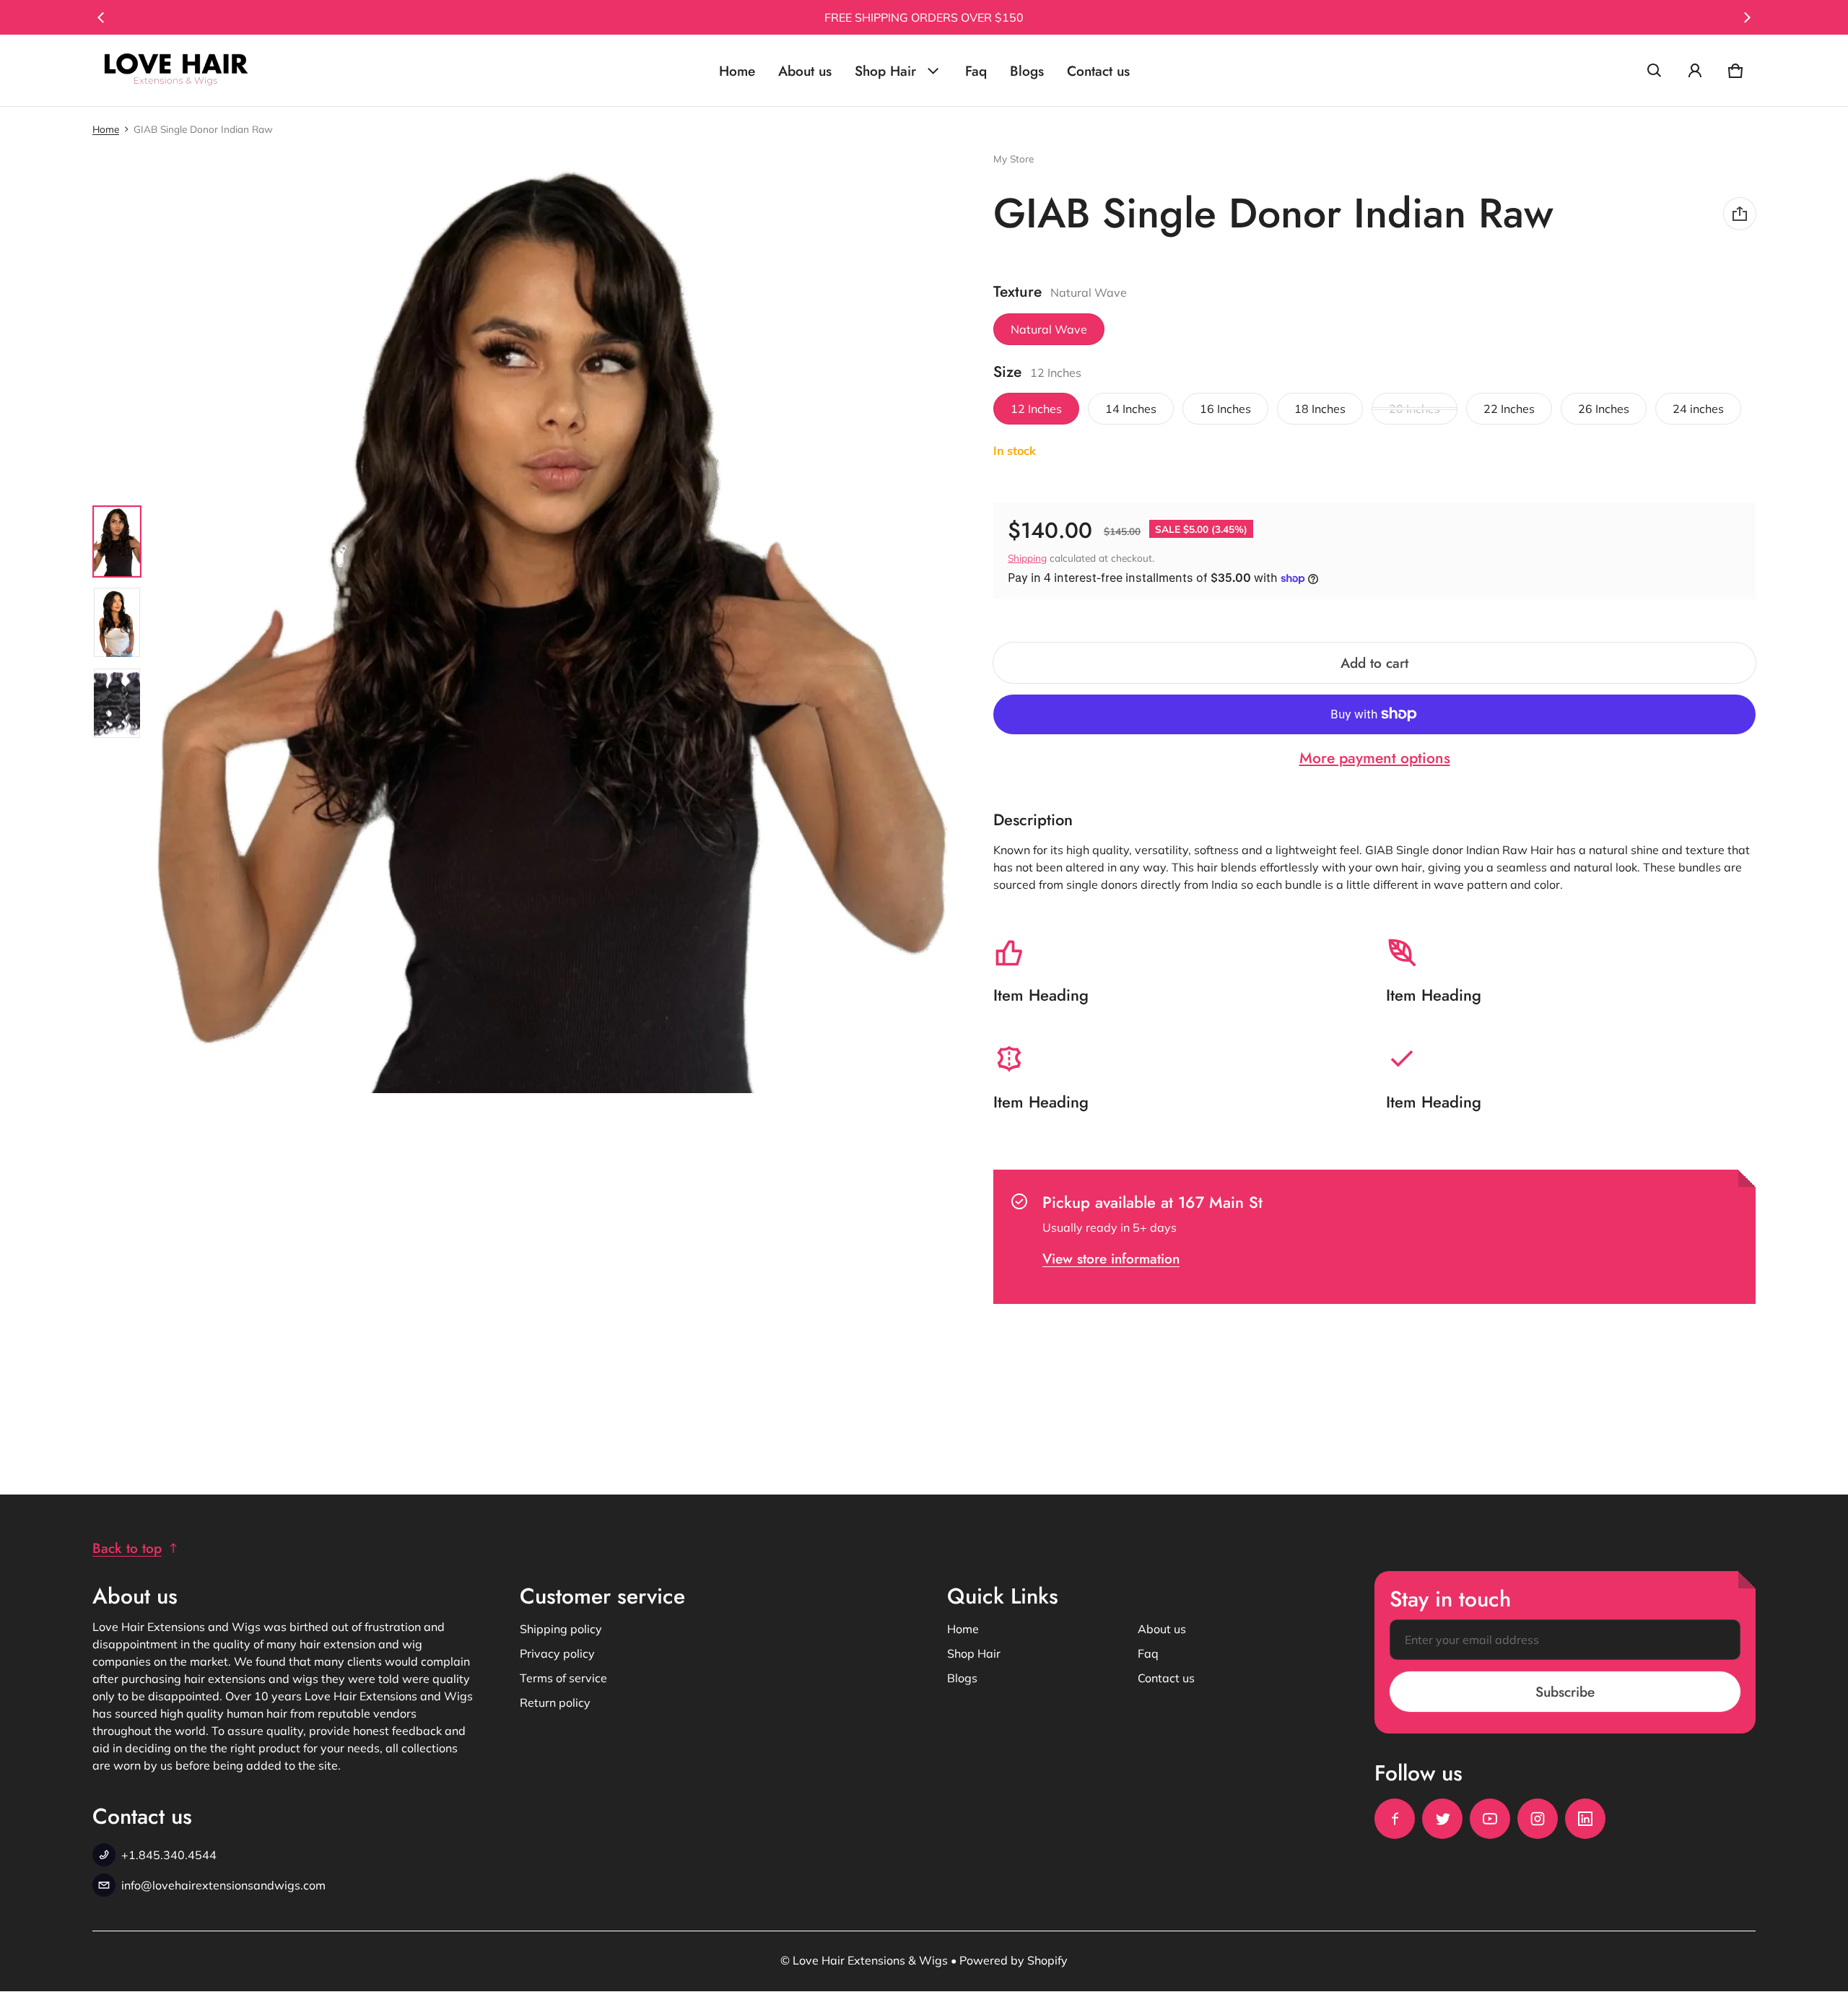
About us (805, 71)
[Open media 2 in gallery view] (117, 622)
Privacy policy (557, 1653)
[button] (1655, 71)
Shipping (1027, 558)
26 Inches (1604, 409)
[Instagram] (1538, 1819)
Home (737, 71)
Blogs (1027, 71)
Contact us (1098, 71)
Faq (976, 71)
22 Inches (1509, 409)
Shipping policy (561, 1629)
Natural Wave (1049, 329)
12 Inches (1036, 409)
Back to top (127, 1548)
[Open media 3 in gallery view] (117, 703)
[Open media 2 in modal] (549, 622)
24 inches (1698, 409)
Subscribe (1565, 1692)
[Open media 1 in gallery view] (117, 542)
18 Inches (1320, 409)
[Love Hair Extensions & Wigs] (176, 70)
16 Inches (1225, 409)
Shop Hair (885, 71)
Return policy (555, 1702)
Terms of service (563, 1678)
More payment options (1375, 758)
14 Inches (1131, 409)
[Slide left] (101, 17)
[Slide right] (1747, 17)
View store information (1111, 1258)
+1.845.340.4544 (169, 1855)
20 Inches (1415, 409)
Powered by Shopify (1014, 1960)
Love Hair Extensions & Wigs (870, 1960)
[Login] (1695, 71)
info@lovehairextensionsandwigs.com (223, 1885)
